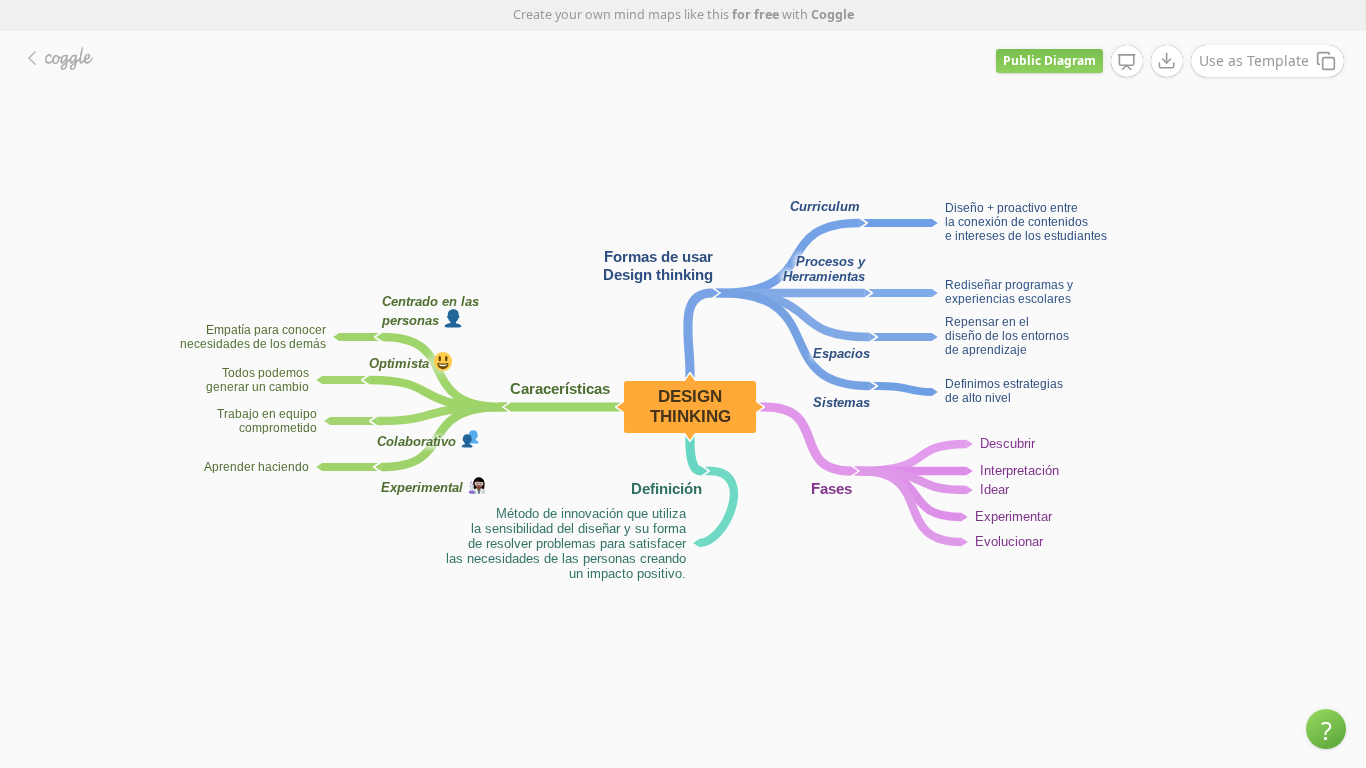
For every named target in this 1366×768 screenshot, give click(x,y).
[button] (1326, 729)
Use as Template (1254, 60)
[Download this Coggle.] (1167, 61)
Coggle (832, 14)
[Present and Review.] (1127, 62)
